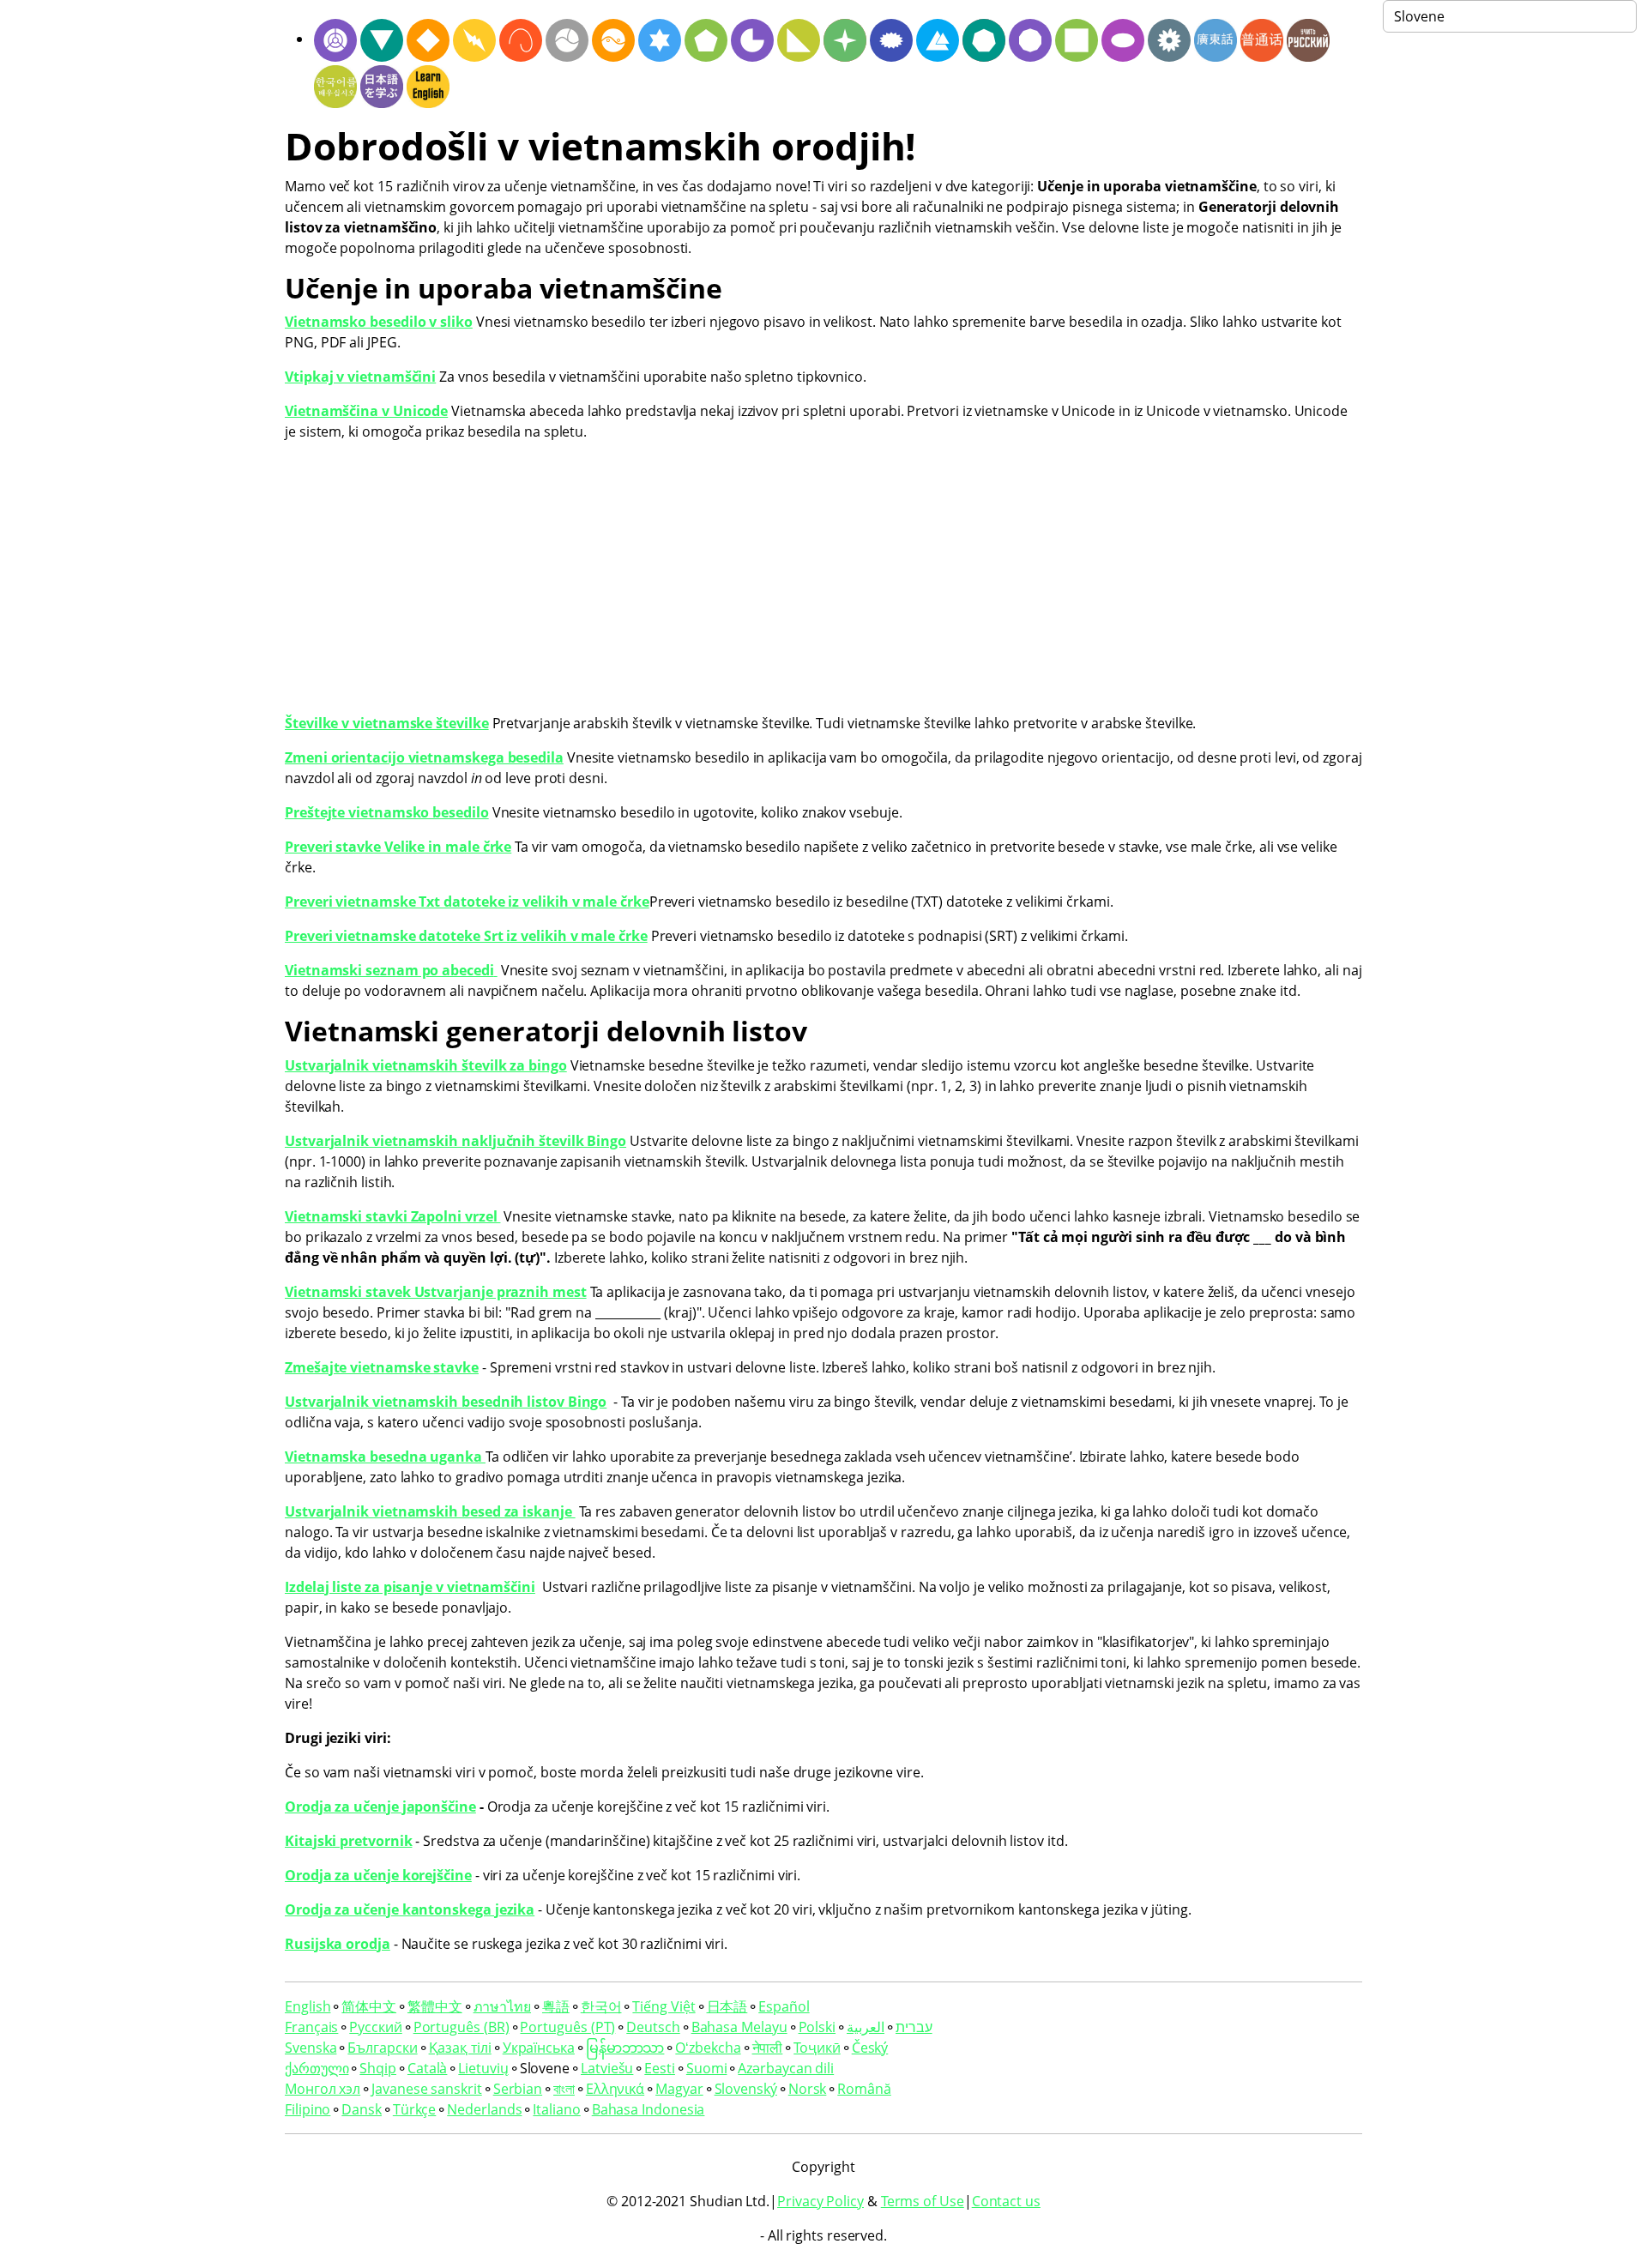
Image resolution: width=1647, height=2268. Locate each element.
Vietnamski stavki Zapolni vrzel (392, 1216)
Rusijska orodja (338, 1944)
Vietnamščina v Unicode (366, 411)
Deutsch (653, 2027)
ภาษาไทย (502, 2006)
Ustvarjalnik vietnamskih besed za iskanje (430, 1511)
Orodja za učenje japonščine (380, 1807)
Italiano (556, 2109)
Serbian (518, 2089)
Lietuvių (483, 2068)
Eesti (660, 2068)
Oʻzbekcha (708, 2048)
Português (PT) (567, 2027)
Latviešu (607, 2068)
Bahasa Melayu (739, 2027)
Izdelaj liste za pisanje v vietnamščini (410, 1587)
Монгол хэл (323, 2089)
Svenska (311, 2048)
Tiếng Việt (664, 2006)
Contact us (1006, 2201)
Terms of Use (923, 2201)
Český (870, 2048)
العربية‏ (866, 2027)
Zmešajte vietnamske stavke (382, 1367)
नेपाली (768, 2048)
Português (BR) (462, 2027)
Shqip (378, 2068)
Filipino (308, 2109)
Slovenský (746, 2089)
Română (864, 2089)
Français (311, 2027)
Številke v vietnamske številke (387, 723)
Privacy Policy (820, 2201)
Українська (539, 2048)
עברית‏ (914, 2027)
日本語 (727, 2006)
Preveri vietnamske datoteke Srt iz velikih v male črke (466, 936)
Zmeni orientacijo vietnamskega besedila (424, 757)
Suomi (707, 2068)
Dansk (362, 2109)
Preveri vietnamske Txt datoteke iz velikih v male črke (467, 902)
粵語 (556, 2006)
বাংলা (564, 2089)
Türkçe (415, 2109)
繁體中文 (435, 2006)
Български (382, 2048)
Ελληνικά (615, 2089)
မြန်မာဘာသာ (625, 2048)
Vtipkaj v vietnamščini (360, 377)
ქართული (317, 2068)
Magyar (679, 2089)
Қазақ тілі (460, 2048)
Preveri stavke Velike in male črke (398, 847)
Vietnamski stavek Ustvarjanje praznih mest (436, 1292)
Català (428, 2068)
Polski (817, 2027)
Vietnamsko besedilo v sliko (379, 322)
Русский (375, 2027)
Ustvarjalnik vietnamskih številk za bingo (426, 1065)
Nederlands (484, 2109)
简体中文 (369, 2006)
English (308, 2006)
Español (784, 2006)
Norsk (808, 2089)
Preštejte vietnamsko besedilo (387, 812)
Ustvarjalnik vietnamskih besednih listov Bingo (446, 1402)
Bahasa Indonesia (649, 2109)
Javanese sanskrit (427, 2089)
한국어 (601, 2006)
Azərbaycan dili (786, 2068)
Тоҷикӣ (817, 2048)
